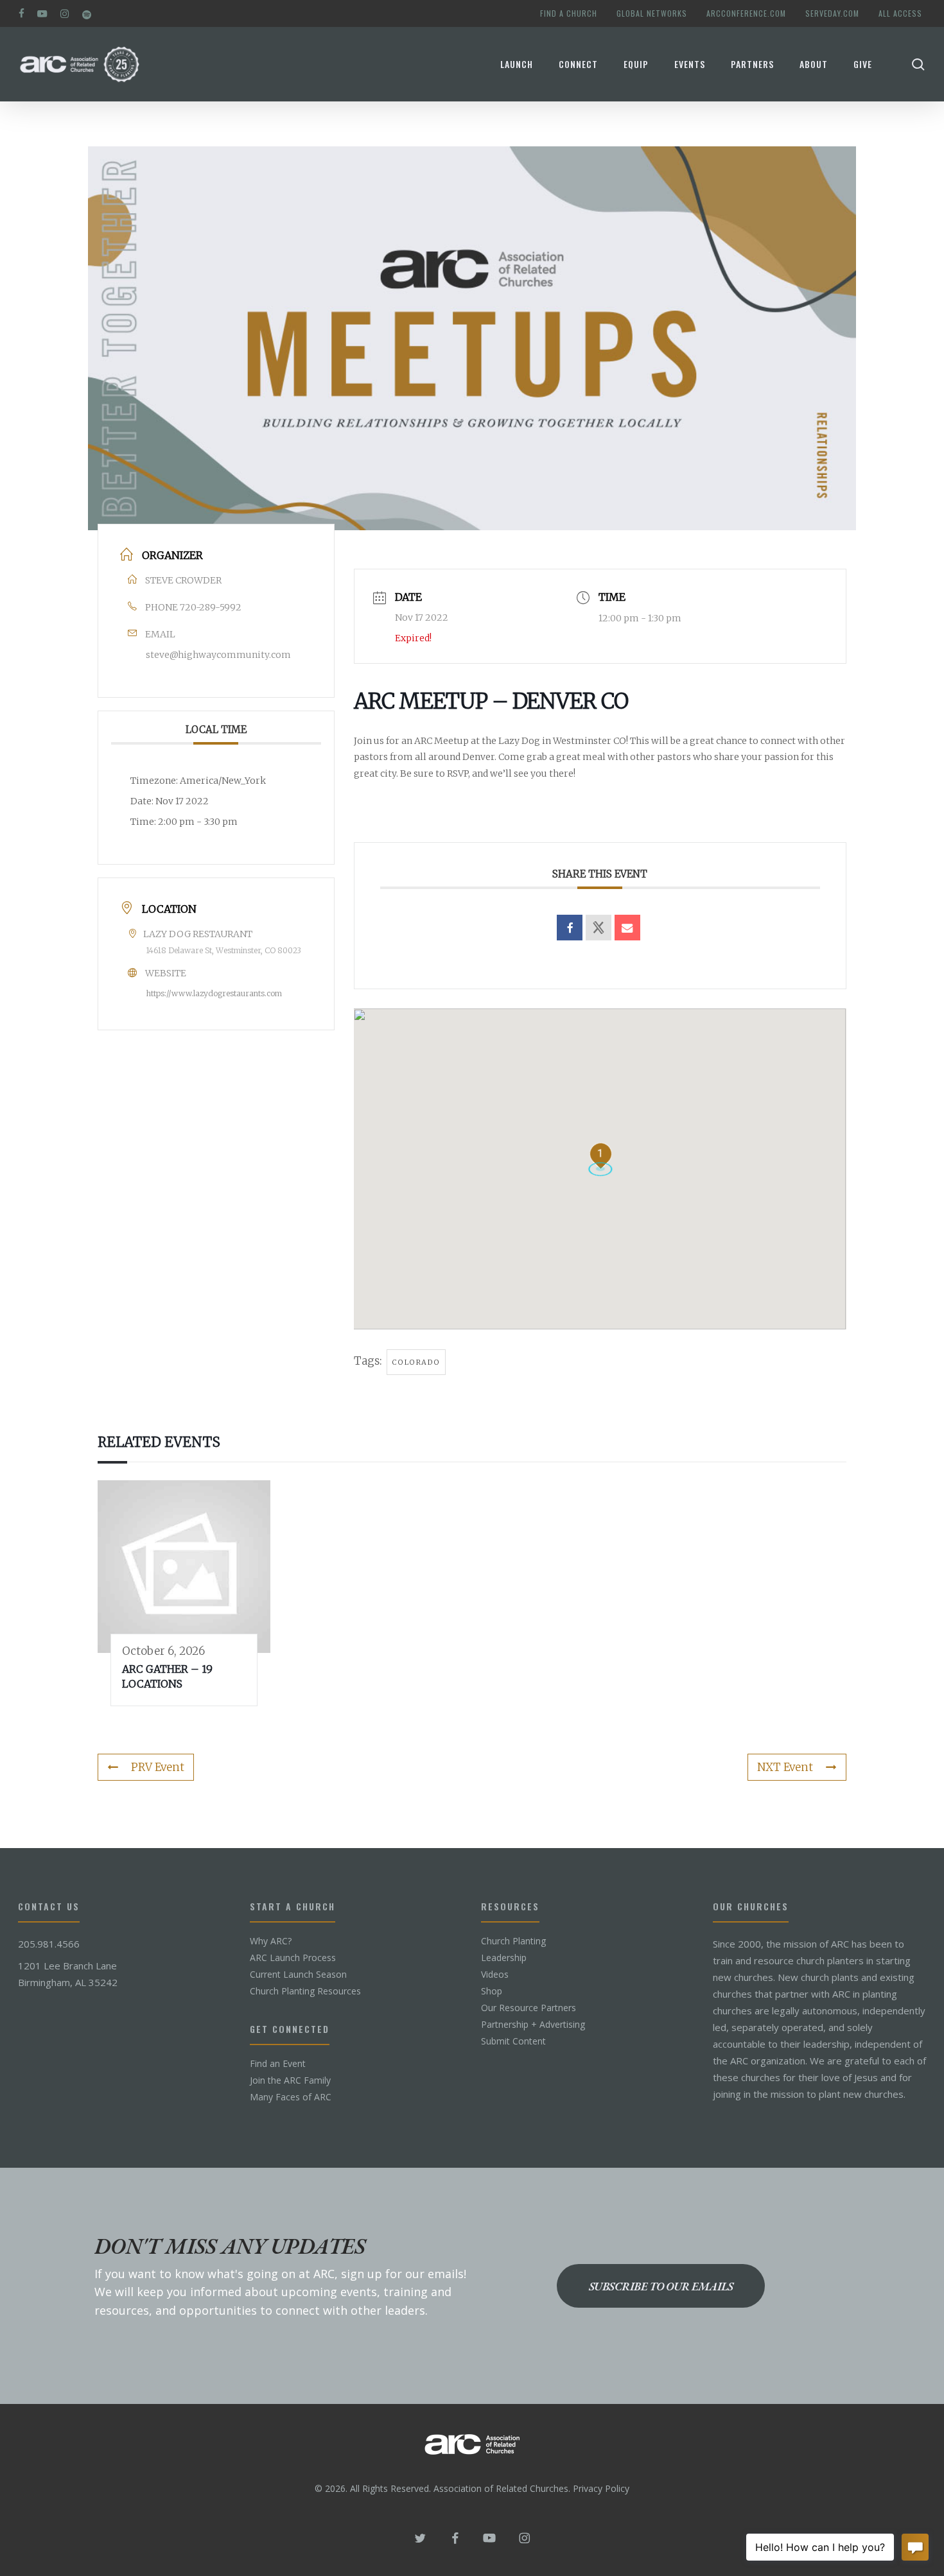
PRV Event (158, 1767)
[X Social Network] (599, 928)
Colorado (416, 1362)
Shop (492, 1991)
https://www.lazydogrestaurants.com (214, 993)
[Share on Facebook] (570, 928)
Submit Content (513, 2041)
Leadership (504, 1958)
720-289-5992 (211, 607)
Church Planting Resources (305, 1991)
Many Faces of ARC (291, 2097)
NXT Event (785, 1767)
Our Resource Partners (529, 2008)
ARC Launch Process (293, 1958)
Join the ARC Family (290, 2080)
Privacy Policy (601, 2488)
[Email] (627, 928)
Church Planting (513, 1941)
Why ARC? (271, 1941)
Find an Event (278, 2064)
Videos (495, 1975)
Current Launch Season (298, 1975)
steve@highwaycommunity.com (218, 655)
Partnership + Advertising (533, 2025)
